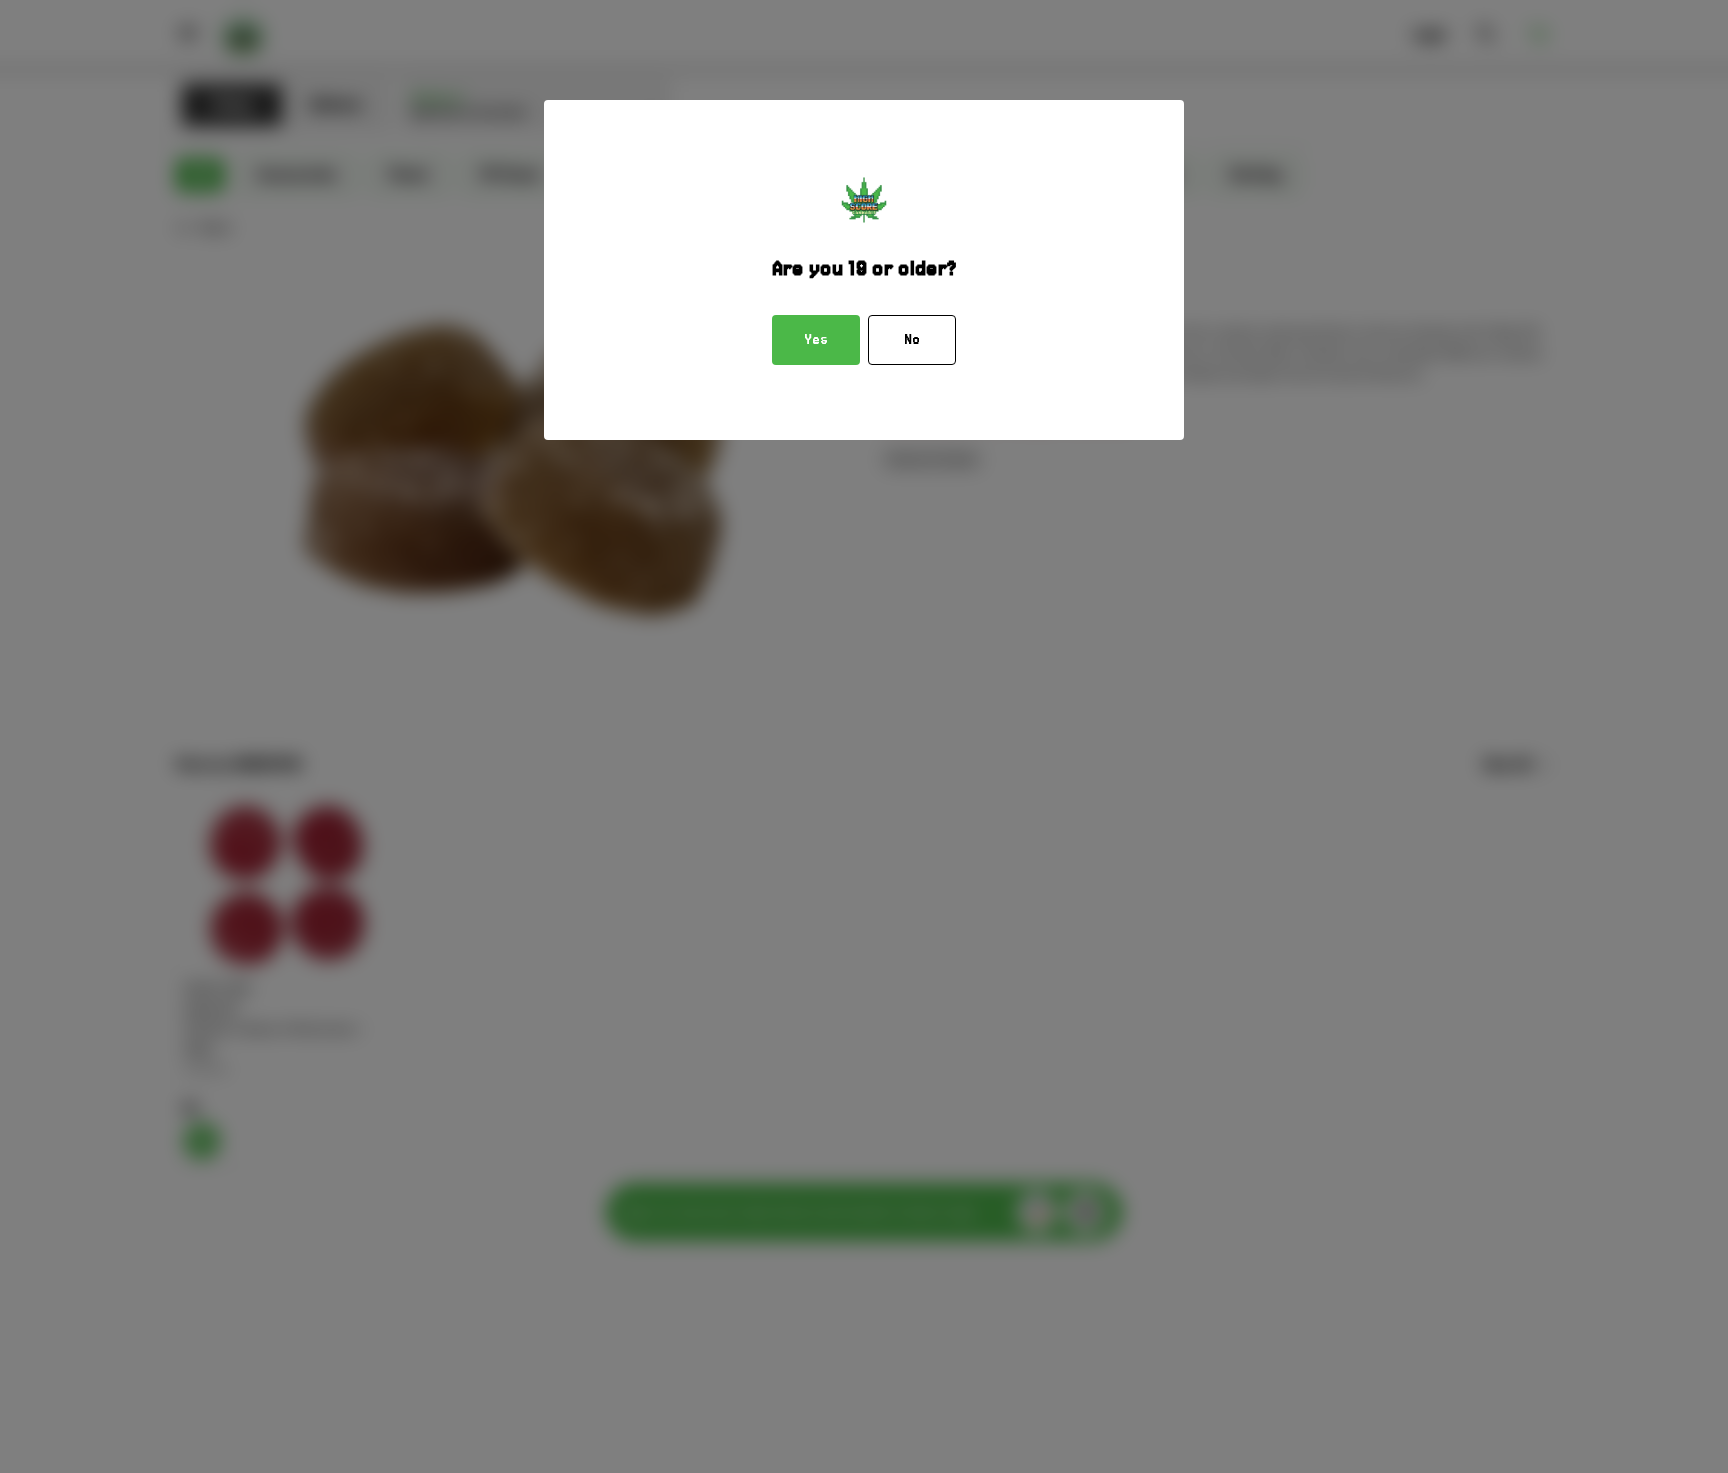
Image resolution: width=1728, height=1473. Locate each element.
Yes (816, 340)
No (912, 340)
